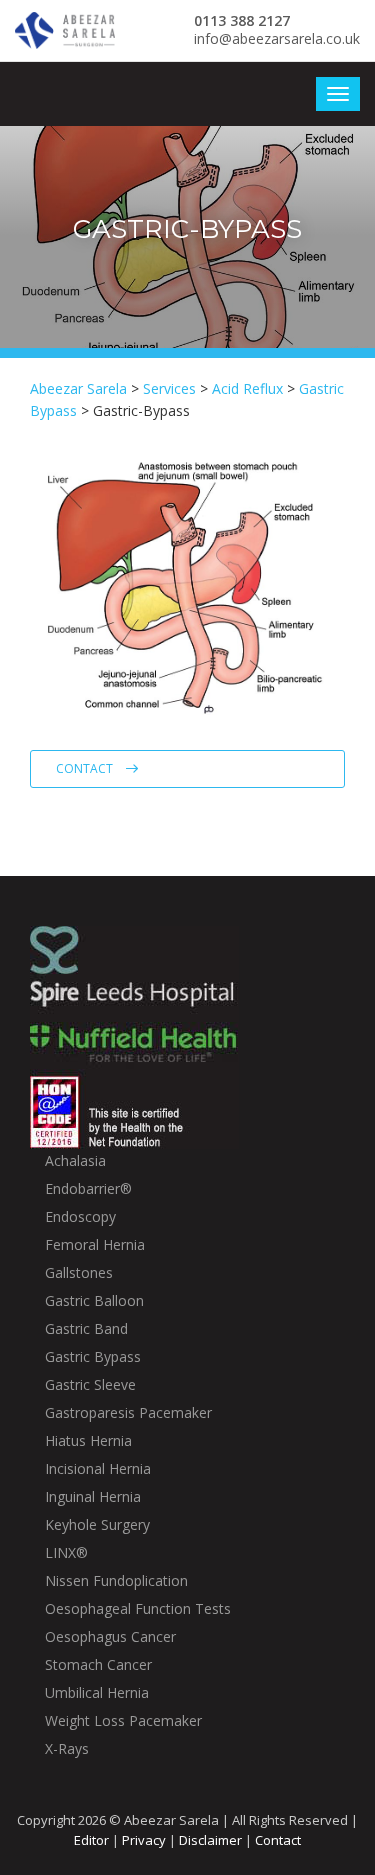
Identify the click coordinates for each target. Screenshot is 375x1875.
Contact (86, 768)
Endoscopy (80, 1216)
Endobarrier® (88, 1188)
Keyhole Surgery (97, 1524)
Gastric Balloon (94, 1300)
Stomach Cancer (98, 1664)
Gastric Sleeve (90, 1384)
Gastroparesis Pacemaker (128, 1412)
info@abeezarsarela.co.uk (277, 38)
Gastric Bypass (93, 1356)
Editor (91, 1840)
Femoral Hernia (95, 1244)
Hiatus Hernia (88, 1440)
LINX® (66, 1552)
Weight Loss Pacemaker (123, 1720)
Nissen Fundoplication (116, 1580)
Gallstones (79, 1272)
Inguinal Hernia (93, 1496)
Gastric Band (86, 1328)
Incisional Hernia (98, 1468)
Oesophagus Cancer (110, 1636)
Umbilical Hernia (97, 1692)
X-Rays (67, 1748)
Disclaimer (210, 1840)
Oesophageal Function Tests (138, 1608)
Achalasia (75, 1160)
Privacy (144, 1840)
